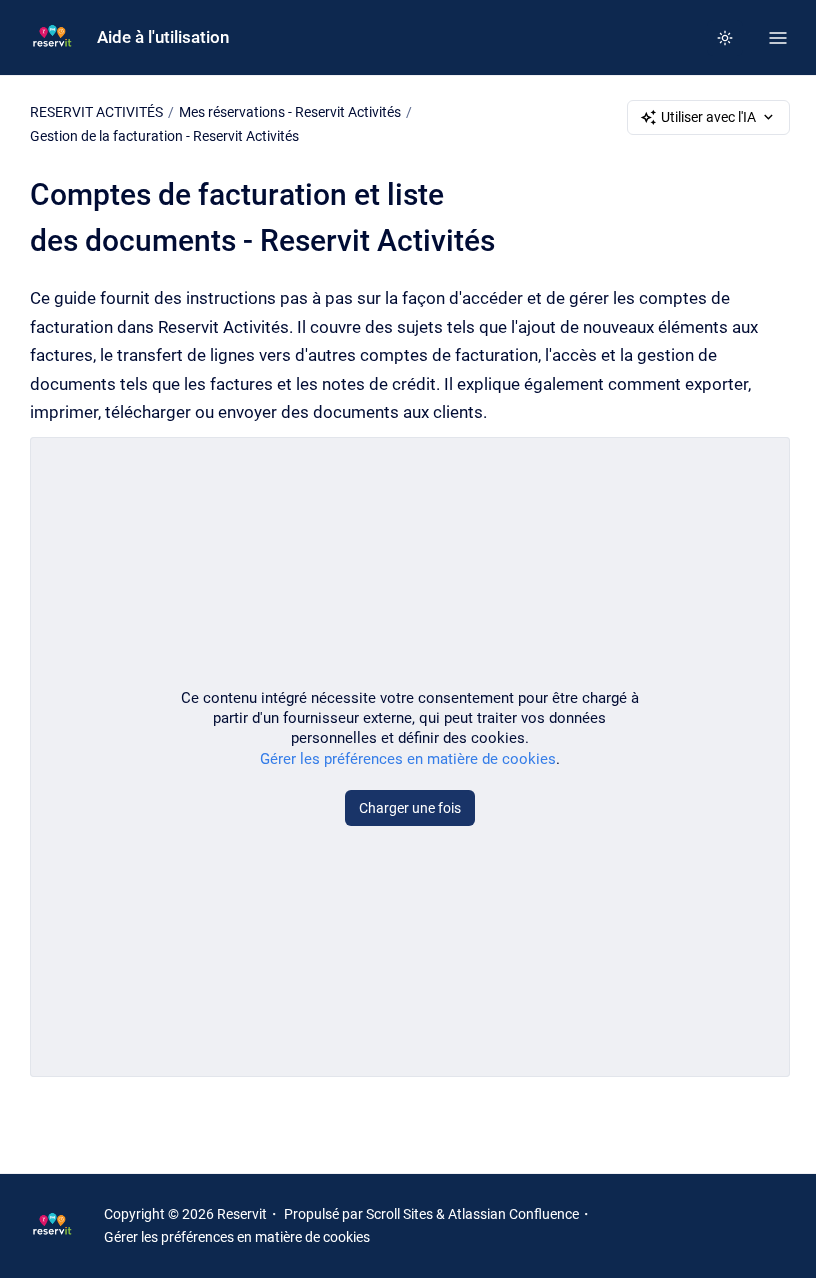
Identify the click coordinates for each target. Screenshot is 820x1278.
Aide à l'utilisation (163, 37)
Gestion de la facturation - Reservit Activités (164, 136)
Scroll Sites (399, 1214)
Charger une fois (410, 808)
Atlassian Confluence (513, 1214)
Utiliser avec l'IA (708, 117)
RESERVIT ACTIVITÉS (96, 112)
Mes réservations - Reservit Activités (290, 112)
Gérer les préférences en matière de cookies (408, 759)
